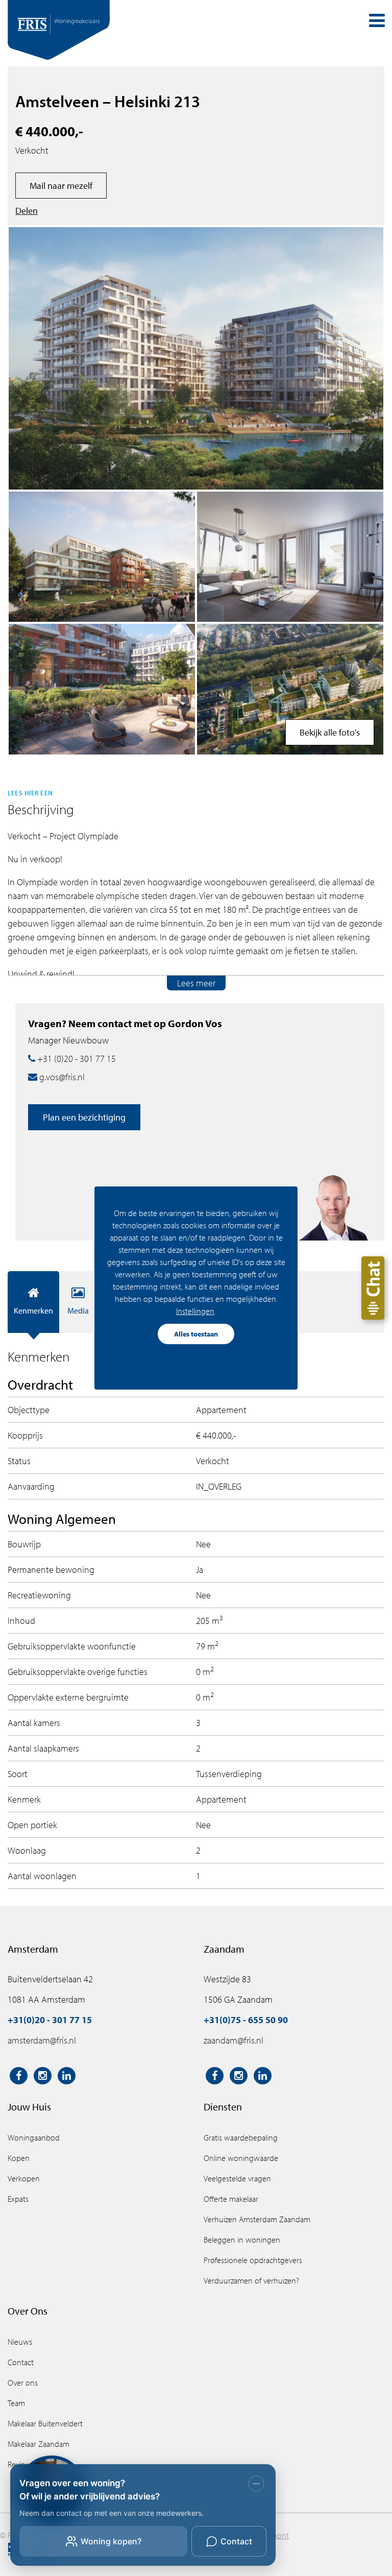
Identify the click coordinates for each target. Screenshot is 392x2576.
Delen (27, 211)
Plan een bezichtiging (84, 1117)
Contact (21, 2362)
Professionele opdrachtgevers (253, 2260)
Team (16, 2403)
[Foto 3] (290, 557)
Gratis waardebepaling (241, 2137)
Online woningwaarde (241, 2158)
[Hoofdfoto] (196, 358)
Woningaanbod (34, 2137)
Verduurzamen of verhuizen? (251, 2280)
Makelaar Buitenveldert (45, 2423)
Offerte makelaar (231, 2199)
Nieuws (20, 2342)
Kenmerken (33, 1310)
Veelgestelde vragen (237, 2178)
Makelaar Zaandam (39, 2444)
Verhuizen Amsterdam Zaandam (257, 2219)
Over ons (23, 2383)
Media (78, 1310)
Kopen (19, 2158)
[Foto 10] (290, 689)
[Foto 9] (102, 689)
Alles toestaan (196, 1334)
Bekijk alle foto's (330, 732)
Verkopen (24, 2178)
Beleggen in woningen (242, 2240)
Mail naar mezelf (61, 186)
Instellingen (195, 1311)
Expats (18, 2199)
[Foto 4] (102, 557)
